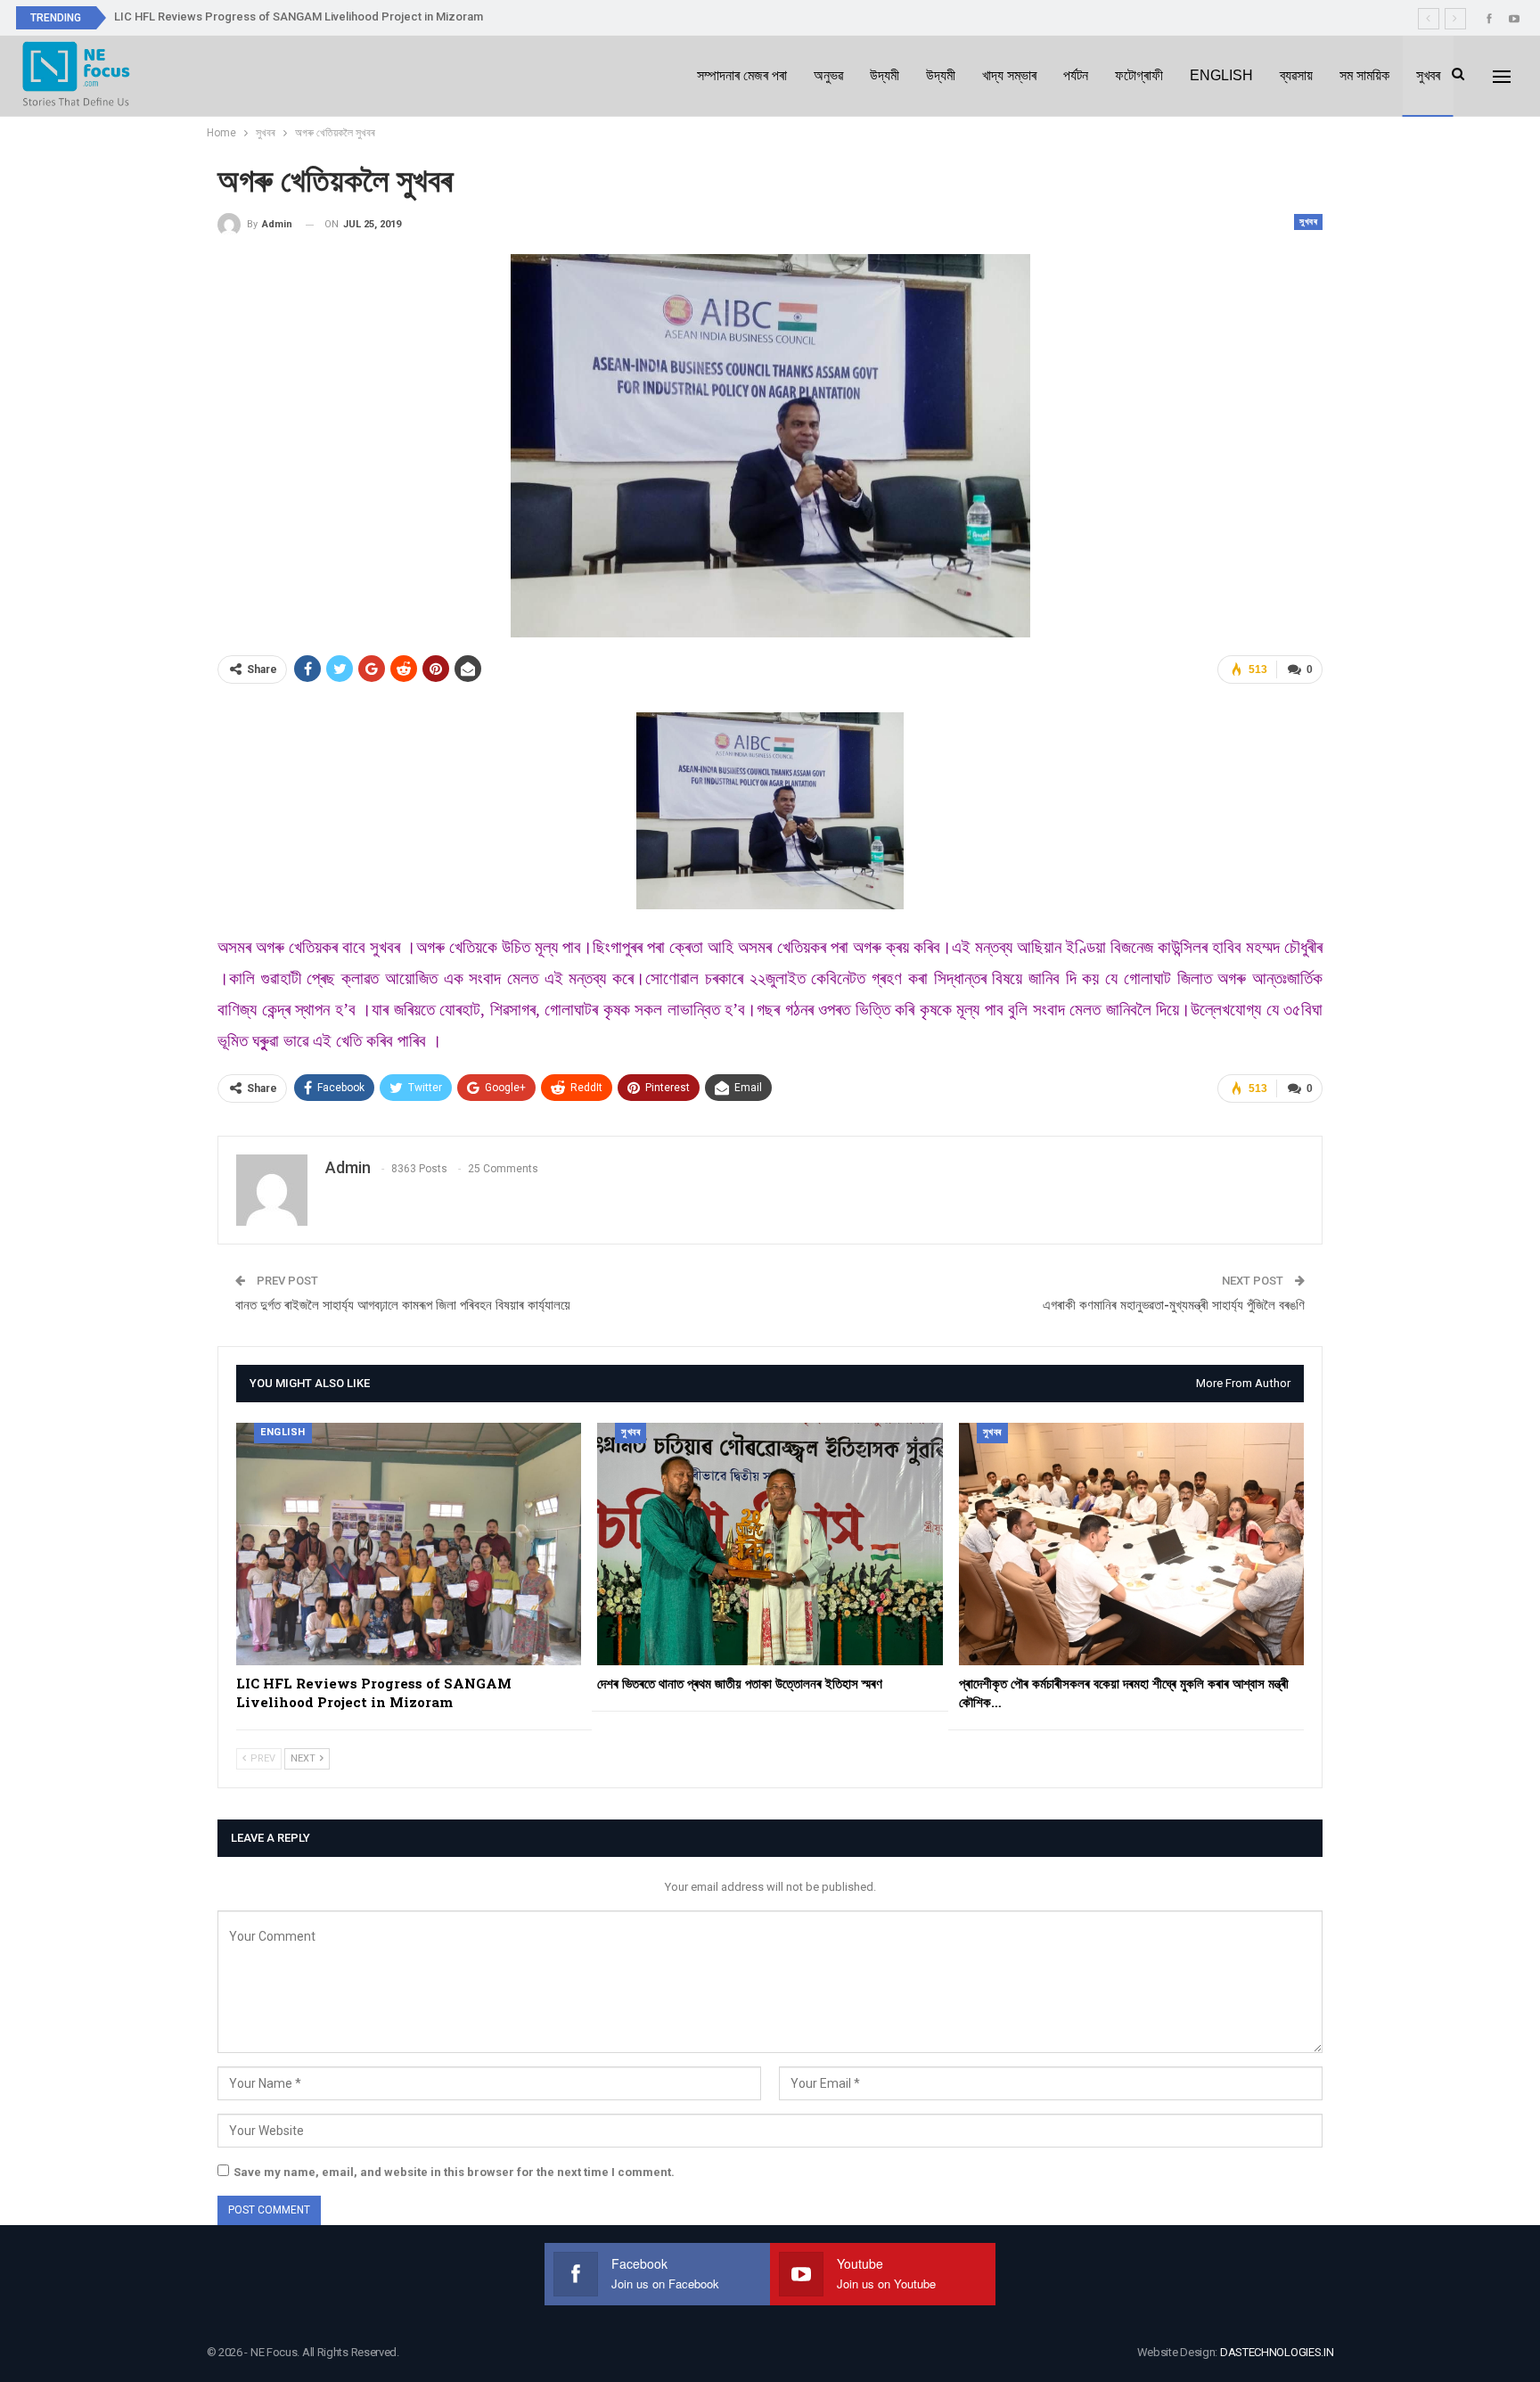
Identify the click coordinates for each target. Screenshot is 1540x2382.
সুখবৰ (1428, 75)
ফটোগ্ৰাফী (1139, 75)
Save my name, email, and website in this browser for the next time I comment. (454, 2172)
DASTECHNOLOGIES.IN (1277, 2352)
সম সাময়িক (1364, 75)
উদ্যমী (885, 75)
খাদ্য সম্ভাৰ (1009, 75)
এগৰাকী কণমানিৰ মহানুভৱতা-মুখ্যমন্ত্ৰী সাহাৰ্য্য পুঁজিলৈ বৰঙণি (1174, 1305)
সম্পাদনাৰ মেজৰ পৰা (742, 75)
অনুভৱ (828, 75)
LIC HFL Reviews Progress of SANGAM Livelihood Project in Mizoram (299, 16)
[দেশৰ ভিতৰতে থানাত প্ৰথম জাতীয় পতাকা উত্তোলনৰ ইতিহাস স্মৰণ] (770, 1544)
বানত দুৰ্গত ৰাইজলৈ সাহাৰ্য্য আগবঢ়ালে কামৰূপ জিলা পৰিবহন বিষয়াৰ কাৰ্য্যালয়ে (403, 1305)
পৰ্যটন (1076, 75)
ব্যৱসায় (1296, 75)
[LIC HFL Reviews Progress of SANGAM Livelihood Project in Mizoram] (409, 1544)
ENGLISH (1221, 75)
